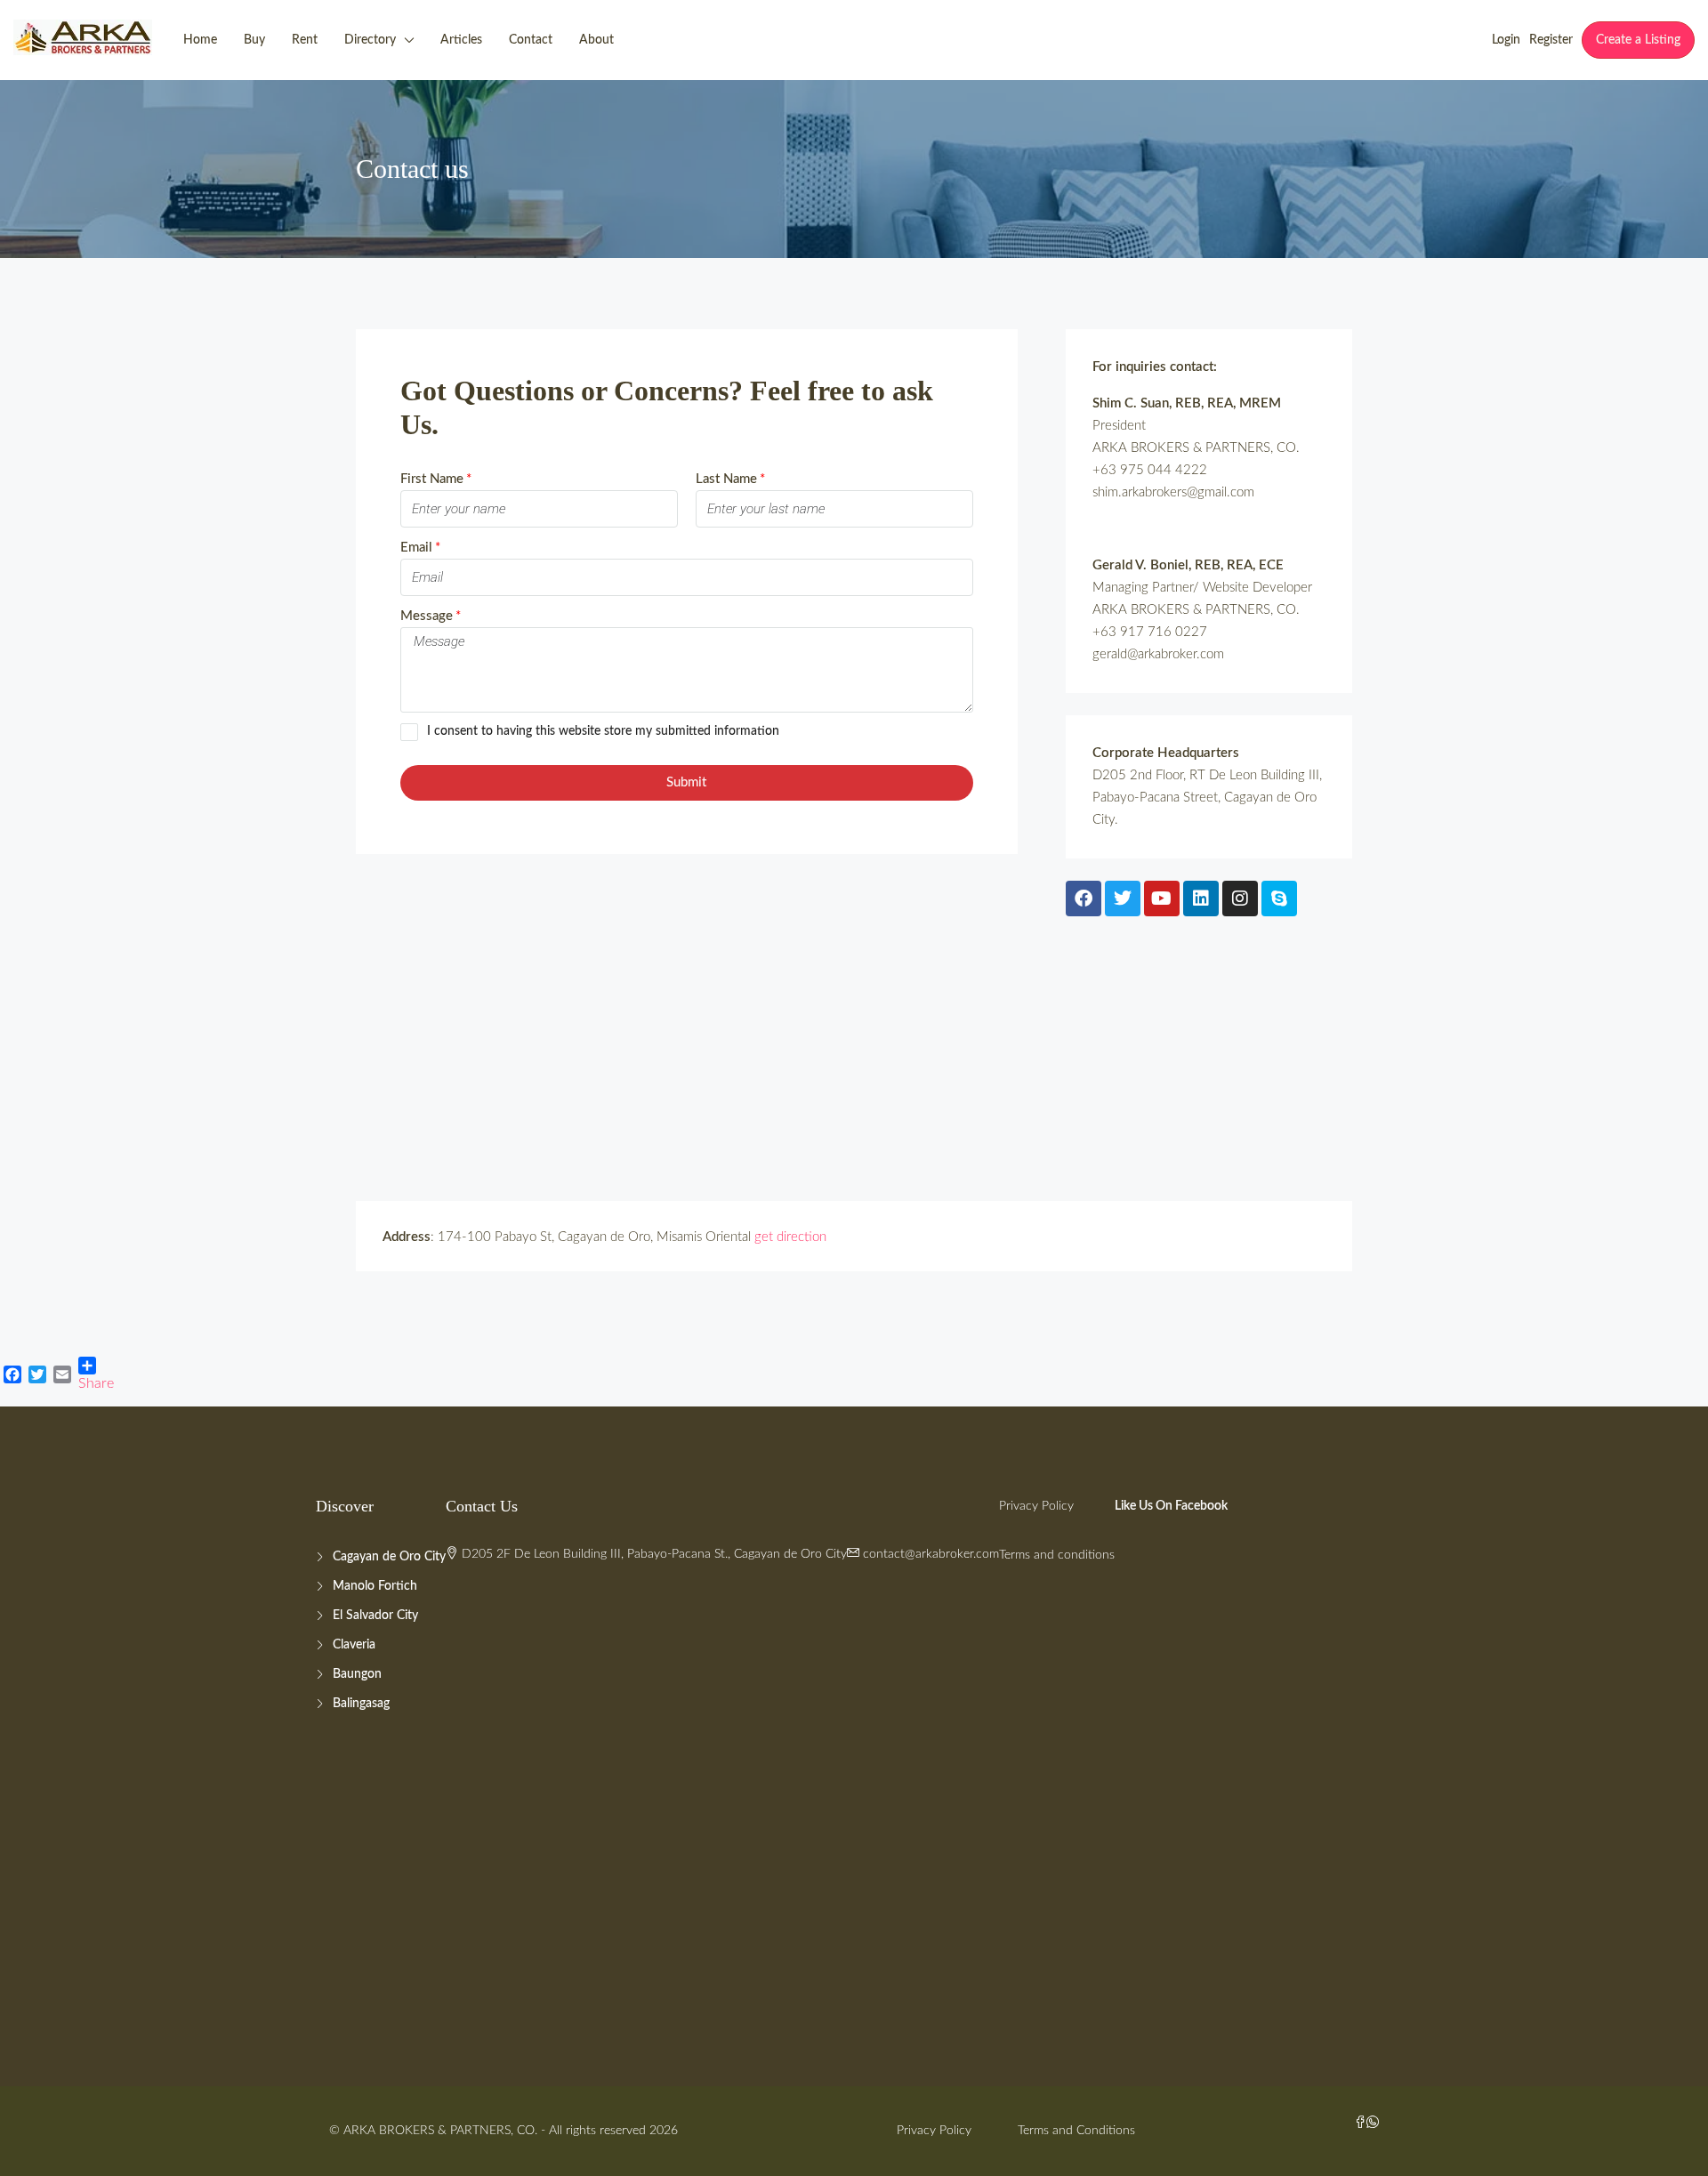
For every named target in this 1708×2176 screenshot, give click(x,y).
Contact (531, 40)
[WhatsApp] (1373, 2124)
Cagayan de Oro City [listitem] (389, 1557)
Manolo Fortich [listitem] (375, 1586)
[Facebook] (1084, 899)
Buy (254, 40)
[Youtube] (1162, 899)
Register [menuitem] (1551, 40)
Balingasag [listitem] (361, 1704)
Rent (305, 40)
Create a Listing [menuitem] (1638, 40)
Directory (370, 40)
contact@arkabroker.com (931, 1554)
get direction (790, 1237)
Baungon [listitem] (357, 1674)
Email (416, 548)
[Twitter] (1123, 899)
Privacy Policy (1036, 1506)
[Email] (62, 1374)
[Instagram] (1240, 899)
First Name (432, 479)
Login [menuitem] (1506, 40)
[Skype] (1279, 899)
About (596, 40)
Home (200, 40)
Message (427, 616)
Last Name (726, 479)
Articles (461, 40)
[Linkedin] (1201, 899)
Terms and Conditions (1076, 2131)
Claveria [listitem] (354, 1645)
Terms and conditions (1057, 1555)
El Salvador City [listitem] (375, 1616)
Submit (686, 782)
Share (96, 1383)
